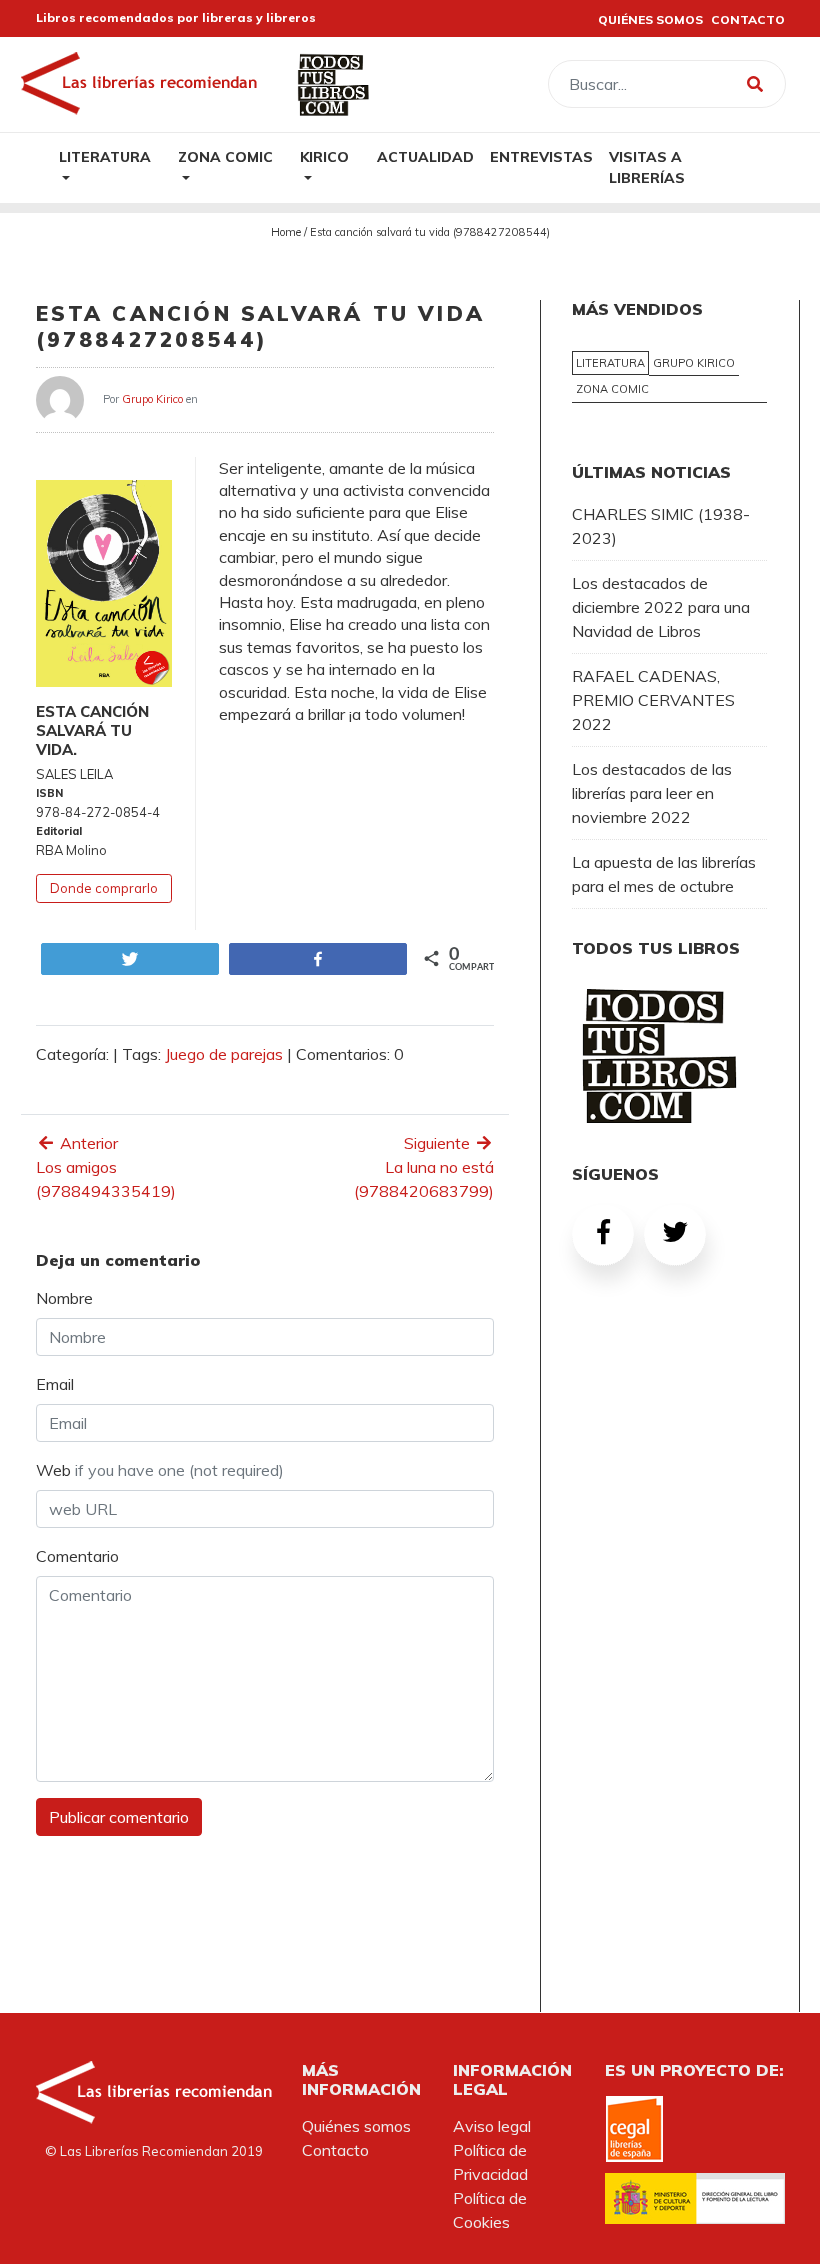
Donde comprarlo (104, 888)
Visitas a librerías (647, 167)
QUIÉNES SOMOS (650, 19)
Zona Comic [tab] (612, 389)
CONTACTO (748, 19)
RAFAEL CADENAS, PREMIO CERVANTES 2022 (653, 700)
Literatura (105, 156)
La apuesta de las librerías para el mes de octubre (664, 874)
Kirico (324, 156)
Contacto (335, 2150)
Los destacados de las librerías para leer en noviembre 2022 (652, 793)
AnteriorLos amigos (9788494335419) (106, 1167)
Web (160, 1470)
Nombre (64, 1298)
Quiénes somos (356, 2126)
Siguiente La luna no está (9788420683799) (424, 1167)
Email (55, 1384)
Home (286, 232)
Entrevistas (541, 156)
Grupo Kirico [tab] (694, 363)
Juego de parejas (224, 1054)
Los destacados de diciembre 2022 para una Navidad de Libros (661, 607)
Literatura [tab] (610, 363)
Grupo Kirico (152, 398)
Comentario (77, 1556)
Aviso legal (492, 2126)
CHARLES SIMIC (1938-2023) (661, 526)
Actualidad (425, 156)
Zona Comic (225, 156)
